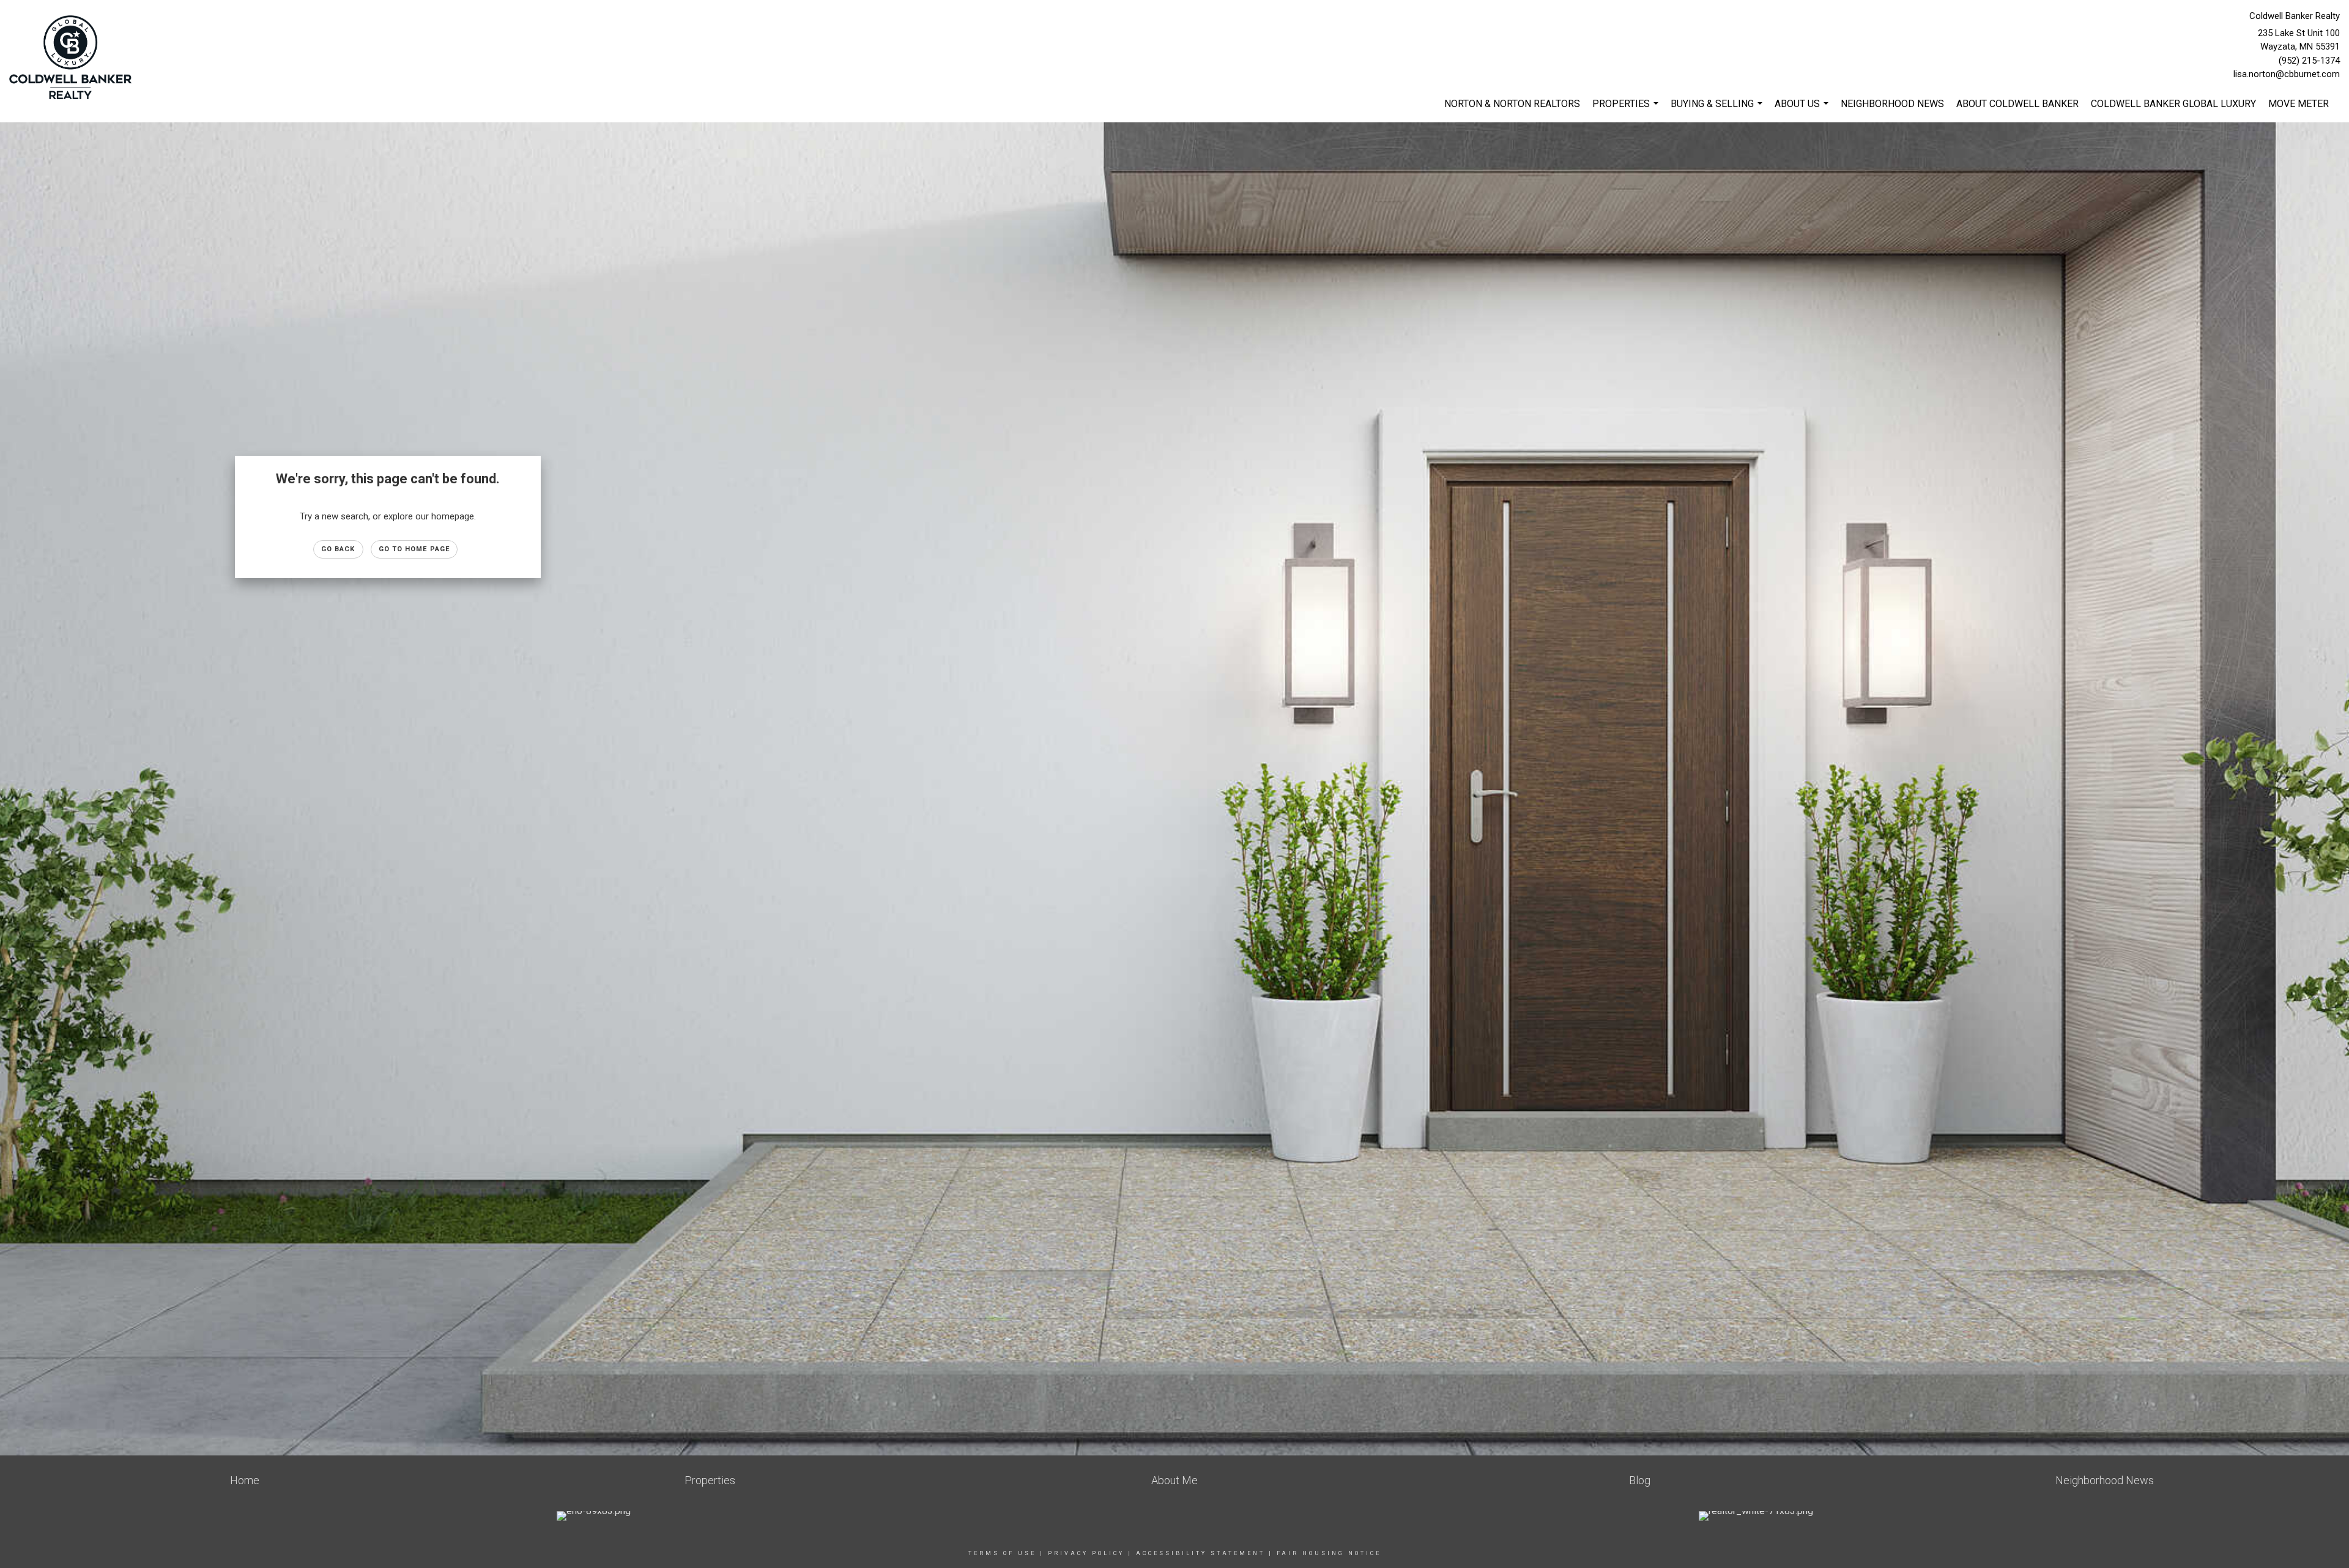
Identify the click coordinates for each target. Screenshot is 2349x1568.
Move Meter (2299, 104)
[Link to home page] (73, 58)
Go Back (338, 549)
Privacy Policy (1086, 1553)
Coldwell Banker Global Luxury (2173, 104)
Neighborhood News (1892, 104)
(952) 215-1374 (2309, 61)
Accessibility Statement (1200, 1553)
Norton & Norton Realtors (1512, 104)
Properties (1627, 110)
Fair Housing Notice (1329, 1553)
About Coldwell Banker (2017, 104)
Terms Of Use (1002, 1553)
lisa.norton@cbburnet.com (2287, 74)
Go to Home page (414, 549)
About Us (1803, 110)
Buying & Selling (1718, 110)
